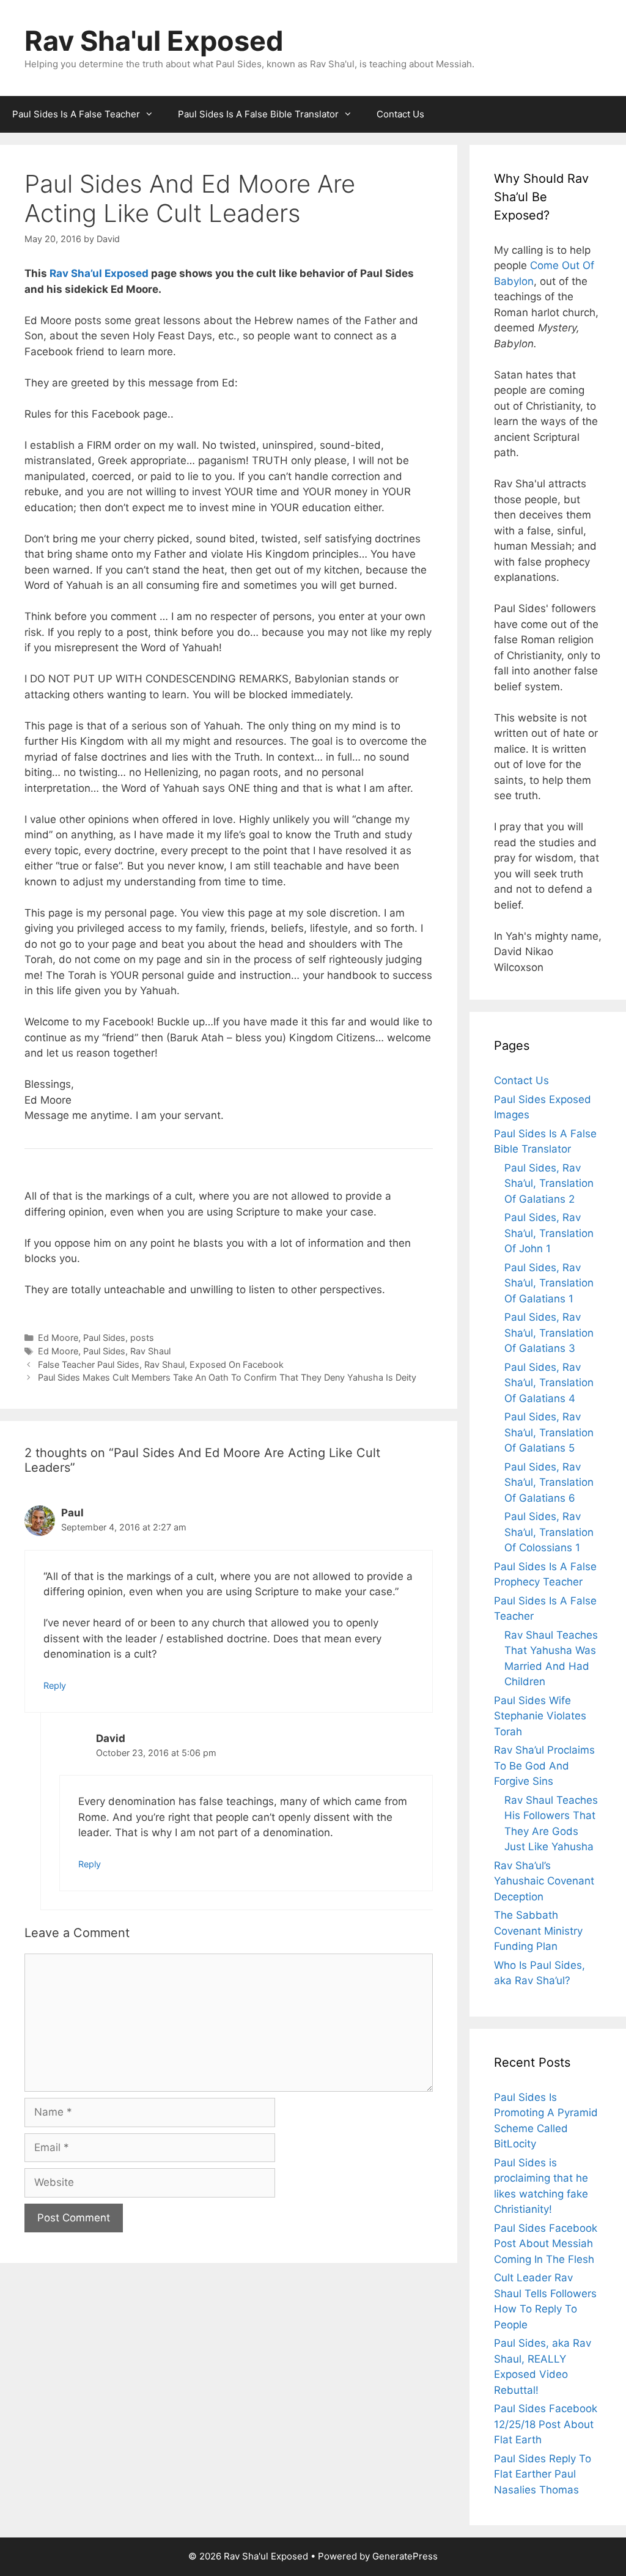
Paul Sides (104, 1338)
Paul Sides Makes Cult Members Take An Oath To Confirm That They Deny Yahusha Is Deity (227, 1377)
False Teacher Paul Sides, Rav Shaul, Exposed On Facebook (161, 1364)
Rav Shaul (150, 1351)
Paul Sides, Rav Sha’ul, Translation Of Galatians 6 (549, 1482)
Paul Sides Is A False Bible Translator (258, 114)
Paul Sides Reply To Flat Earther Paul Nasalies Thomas (543, 2474)
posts (142, 1338)
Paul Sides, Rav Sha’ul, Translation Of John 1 (549, 1233)
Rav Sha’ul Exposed (99, 273)
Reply (55, 1685)
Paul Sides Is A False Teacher (76, 114)
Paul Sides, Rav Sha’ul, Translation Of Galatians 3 (549, 1333)
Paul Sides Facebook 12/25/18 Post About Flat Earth (546, 2424)
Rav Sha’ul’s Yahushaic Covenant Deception (544, 1881)
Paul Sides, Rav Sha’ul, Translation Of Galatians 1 (549, 1283)
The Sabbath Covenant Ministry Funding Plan (538, 1931)
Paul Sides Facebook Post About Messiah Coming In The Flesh (546, 2244)
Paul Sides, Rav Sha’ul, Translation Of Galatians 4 (549, 1383)
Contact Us (400, 114)
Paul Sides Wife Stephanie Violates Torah (540, 1716)
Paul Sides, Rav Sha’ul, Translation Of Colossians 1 (549, 1532)
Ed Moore (58, 1338)
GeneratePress (405, 2556)
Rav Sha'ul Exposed (154, 41)
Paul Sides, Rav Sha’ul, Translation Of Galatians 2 (549, 1183)
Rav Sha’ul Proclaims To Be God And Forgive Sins (544, 1766)
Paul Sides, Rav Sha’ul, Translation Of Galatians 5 (549, 1432)
